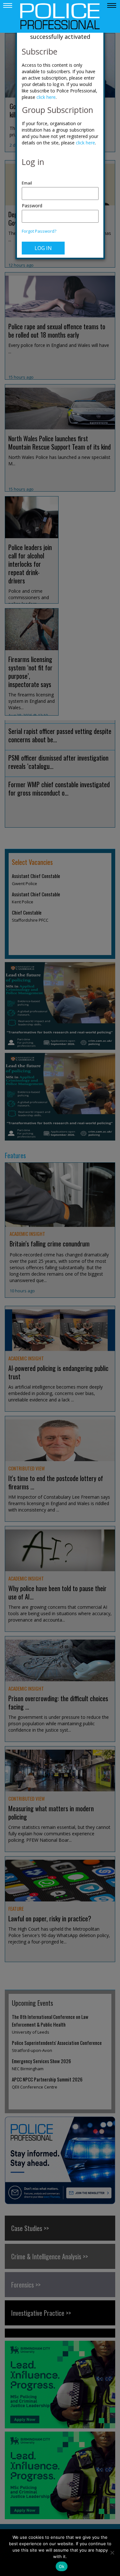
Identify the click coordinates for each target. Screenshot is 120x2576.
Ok (62, 2566)
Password (32, 206)
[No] (112, 2553)
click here (46, 97)
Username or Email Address (60, 180)
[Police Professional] (60, 16)
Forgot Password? (39, 231)
